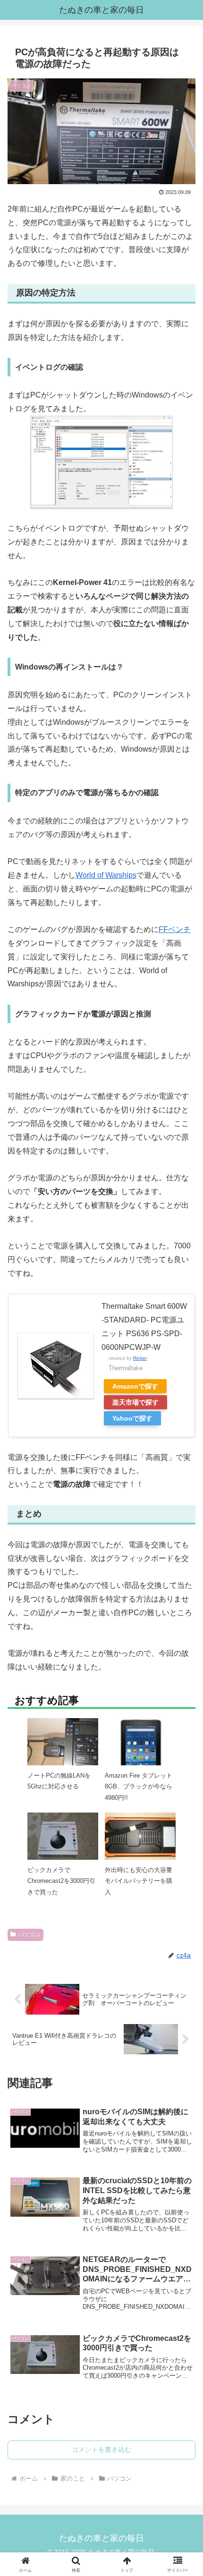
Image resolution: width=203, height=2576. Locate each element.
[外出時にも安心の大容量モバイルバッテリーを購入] (140, 1839)
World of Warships (106, 875)
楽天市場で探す (135, 1402)
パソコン (29, 1934)
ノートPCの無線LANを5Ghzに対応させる (59, 1781)
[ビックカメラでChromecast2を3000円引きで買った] (63, 1839)
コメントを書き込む (101, 2449)
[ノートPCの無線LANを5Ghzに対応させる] (63, 1744)
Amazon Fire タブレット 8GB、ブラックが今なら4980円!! (139, 1787)
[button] (183, 1699)
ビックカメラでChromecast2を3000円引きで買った (61, 1881)
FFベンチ (175, 929)
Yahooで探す (132, 1418)
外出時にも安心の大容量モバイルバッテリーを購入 (139, 1881)
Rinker (140, 1358)
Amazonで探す (135, 1386)
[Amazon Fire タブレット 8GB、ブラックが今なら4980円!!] (140, 1753)
